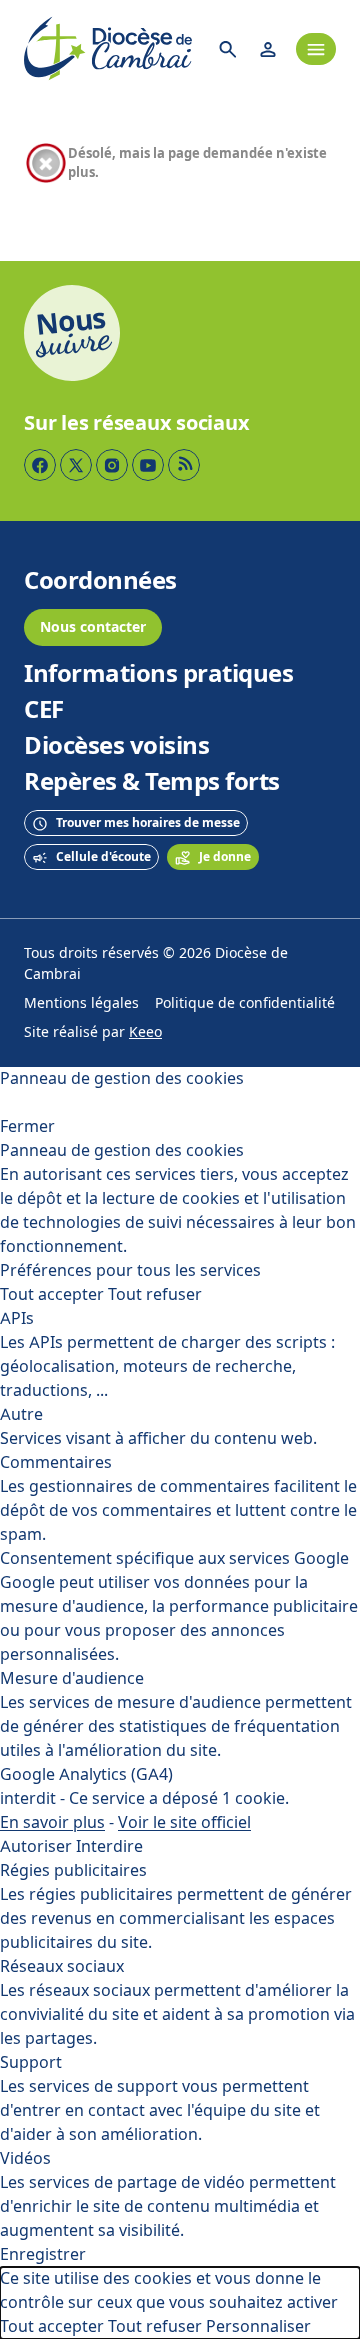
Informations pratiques (158, 674)
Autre (21, 1414)
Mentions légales (81, 1003)
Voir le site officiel (184, 1822)
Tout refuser (155, 1294)
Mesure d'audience (72, 1678)
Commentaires (56, 1462)
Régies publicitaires (73, 1870)
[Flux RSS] (184, 465)
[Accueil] (108, 48)
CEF (44, 710)
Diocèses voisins (116, 746)
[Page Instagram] (112, 465)
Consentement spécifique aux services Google (174, 1558)
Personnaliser (258, 2326)
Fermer (27, 1126)
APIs (17, 1318)
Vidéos (25, 2158)
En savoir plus (52, 1822)
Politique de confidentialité (245, 1003)
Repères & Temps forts (152, 782)
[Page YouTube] (148, 465)
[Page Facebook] (40, 465)
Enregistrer (43, 2254)
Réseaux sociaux (62, 1966)
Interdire (109, 1846)
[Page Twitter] (76, 465)
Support (31, 2062)
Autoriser (36, 1846)
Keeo (145, 1032)
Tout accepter (52, 1294)
